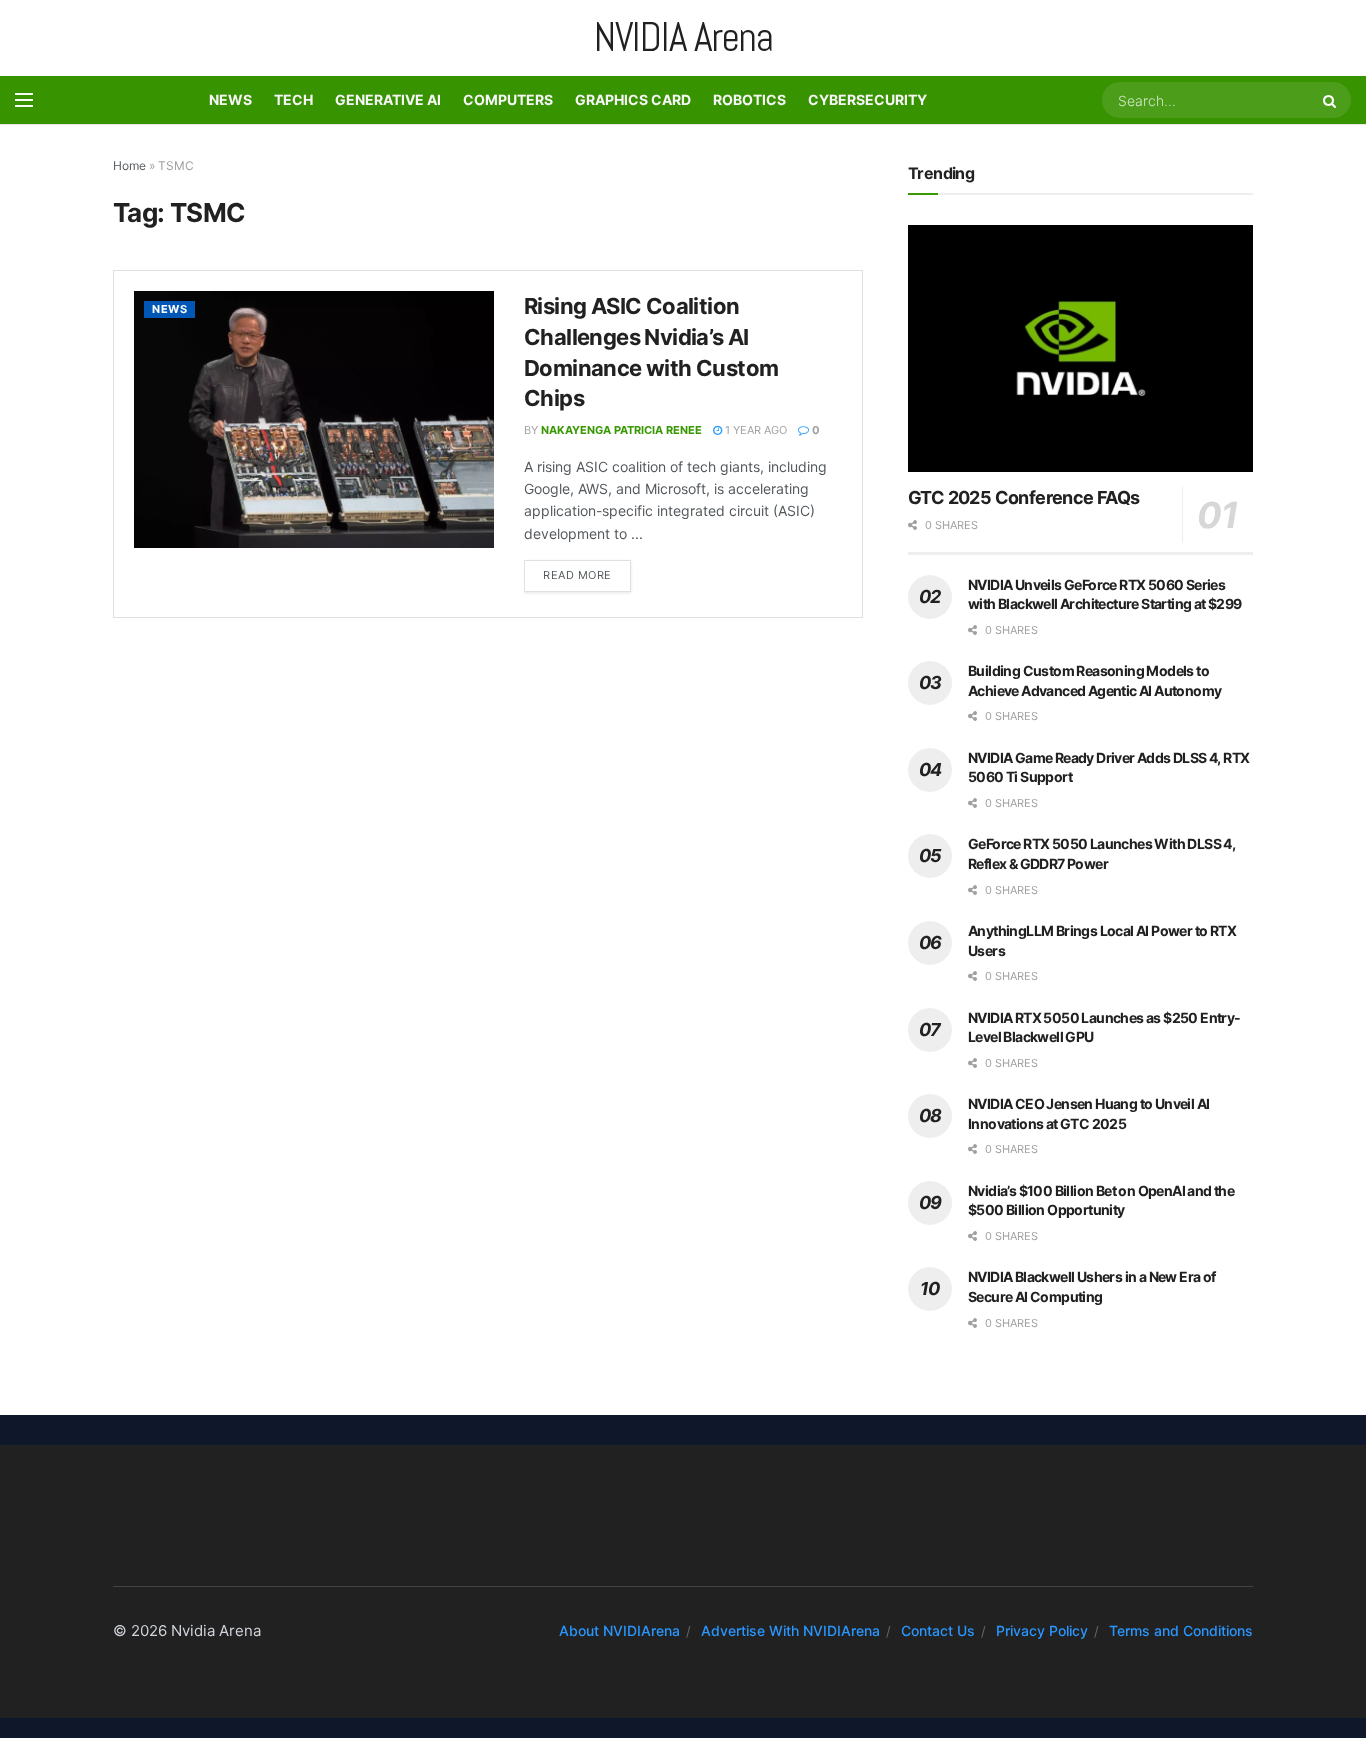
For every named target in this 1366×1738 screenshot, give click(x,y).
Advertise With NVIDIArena (790, 1630)
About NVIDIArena (619, 1630)
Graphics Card (633, 99)
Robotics (749, 99)
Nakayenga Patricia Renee (621, 430)
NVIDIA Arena (683, 38)
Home (129, 165)
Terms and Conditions (1181, 1630)
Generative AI (388, 99)
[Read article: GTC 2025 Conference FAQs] (1080, 348)
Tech (293, 99)
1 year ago (754, 430)
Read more (587, 571)
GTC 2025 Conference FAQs (1024, 497)
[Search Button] (1332, 100)
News (230, 99)
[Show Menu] (24, 100)
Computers (508, 99)
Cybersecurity (867, 99)
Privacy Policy (1042, 1630)
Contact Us (938, 1630)
